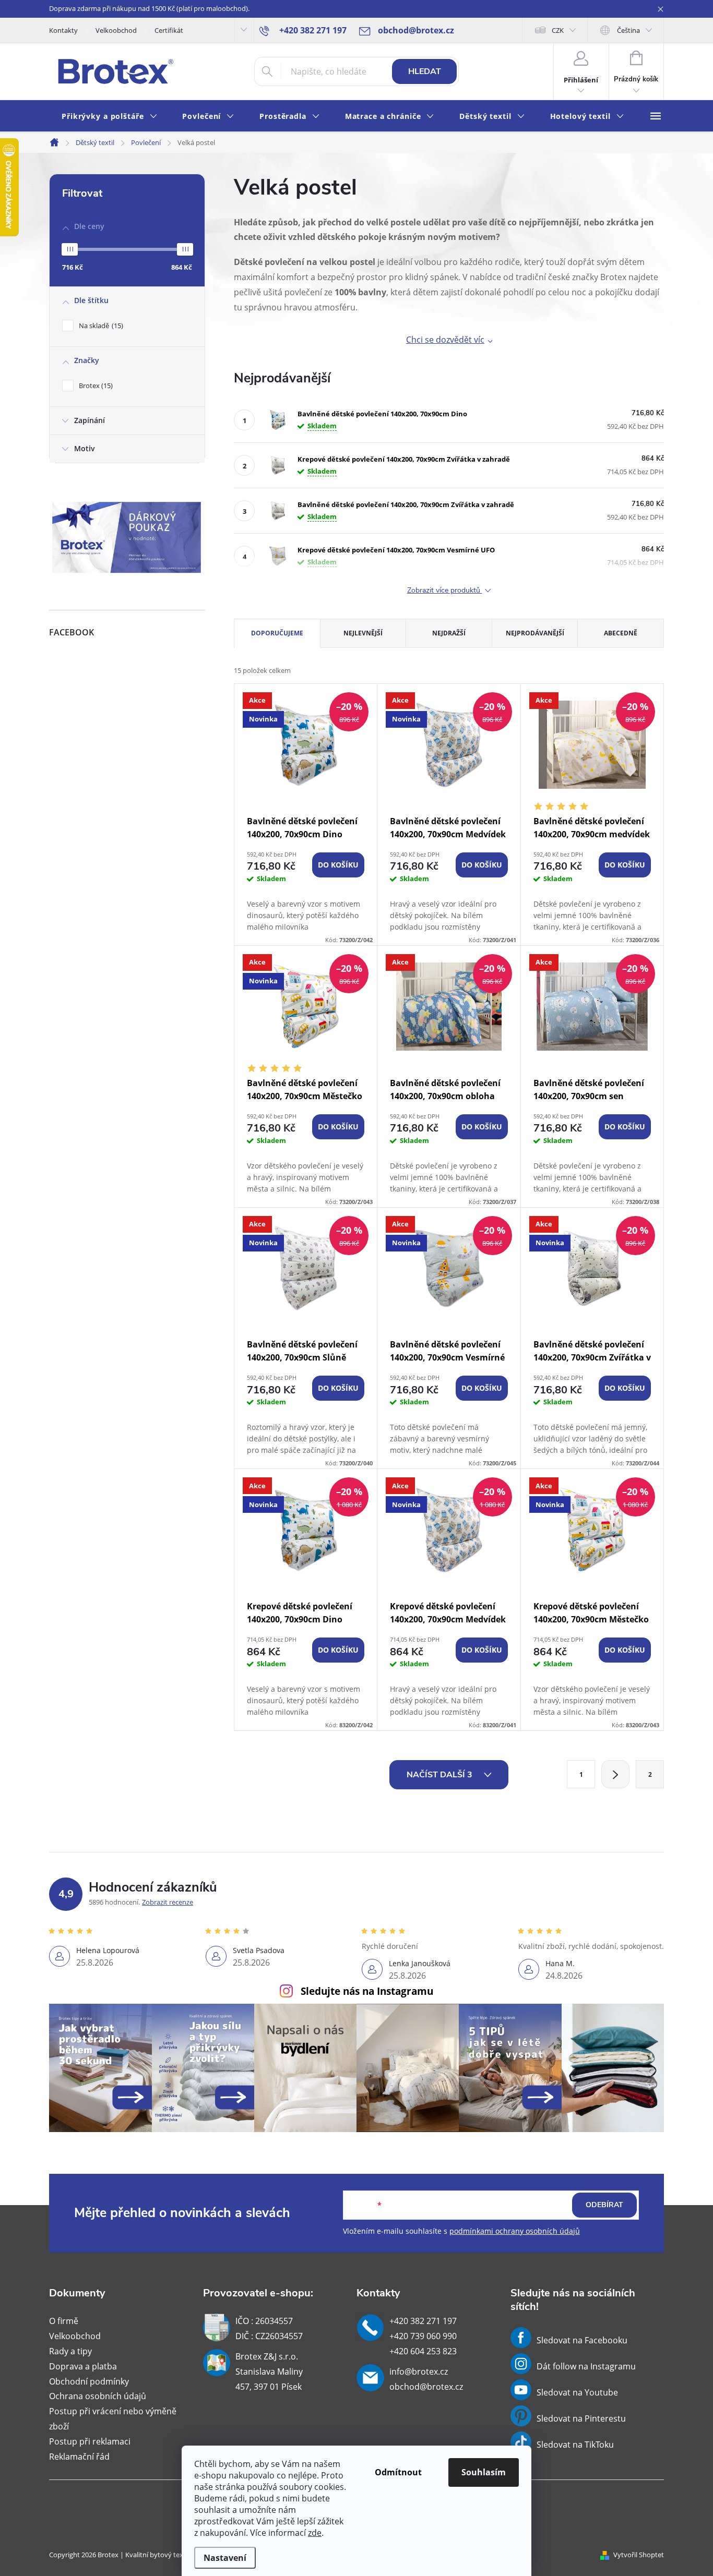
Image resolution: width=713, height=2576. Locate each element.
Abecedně (621, 633)
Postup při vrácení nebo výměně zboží (113, 2419)
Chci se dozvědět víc (445, 340)
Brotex (95, 386)
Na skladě (100, 326)
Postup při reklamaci (90, 2441)
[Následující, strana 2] (615, 1774)
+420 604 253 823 (423, 2351)
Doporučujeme (277, 633)
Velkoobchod (116, 30)
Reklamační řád (79, 2457)
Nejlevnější (363, 633)
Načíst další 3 (441, 1775)
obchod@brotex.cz (426, 2387)
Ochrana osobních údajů (98, 2396)
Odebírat (604, 2205)
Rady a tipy (70, 2351)
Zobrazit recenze (168, 1902)
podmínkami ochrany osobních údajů (515, 2231)
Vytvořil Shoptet (639, 2555)
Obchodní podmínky (89, 2381)
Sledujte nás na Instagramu (367, 1991)
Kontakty (63, 30)
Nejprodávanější (535, 633)
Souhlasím (484, 2472)
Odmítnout (398, 2472)
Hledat (425, 71)
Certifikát (169, 30)
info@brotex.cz (419, 2372)
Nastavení (225, 2558)
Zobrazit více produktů (445, 591)
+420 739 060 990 (423, 2336)
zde (315, 2533)
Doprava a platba (83, 2366)
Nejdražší (449, 633)
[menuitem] (109, 117)
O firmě (64, 2321)
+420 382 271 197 (423, 2321)
